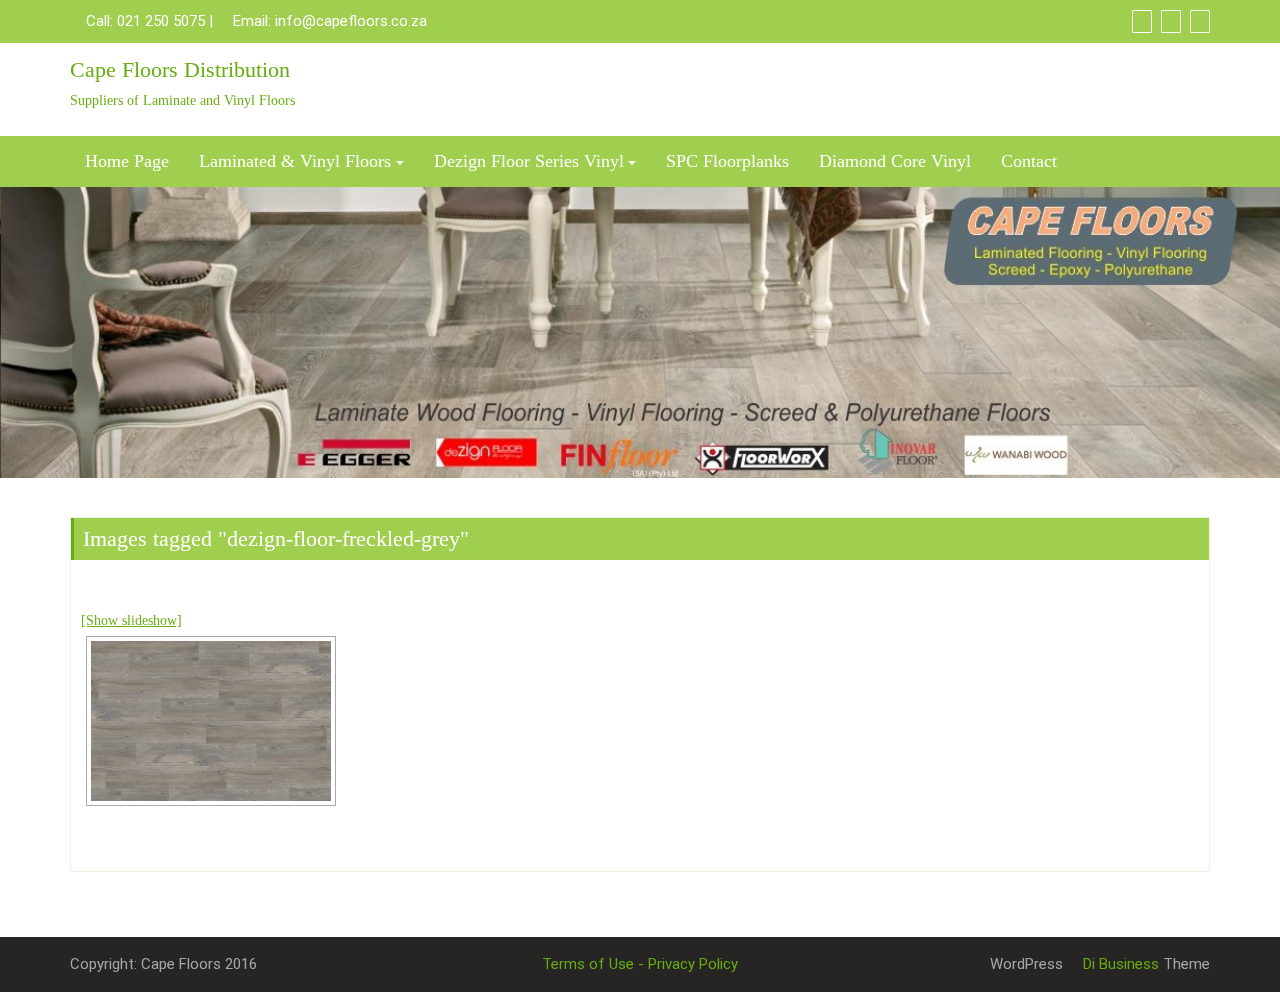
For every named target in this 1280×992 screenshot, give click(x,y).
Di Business (1119, 964)
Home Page (127, 161)
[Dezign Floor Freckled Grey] (211, 721)
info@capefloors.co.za (351, 21)
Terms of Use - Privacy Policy (640, 964)
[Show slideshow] (131, 620)
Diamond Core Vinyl (895, 161)
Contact (1029, 161)
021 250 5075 (161, 21)
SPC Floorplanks (727, 161)
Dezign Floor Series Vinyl (529, 161)
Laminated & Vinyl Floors (295, 161)
